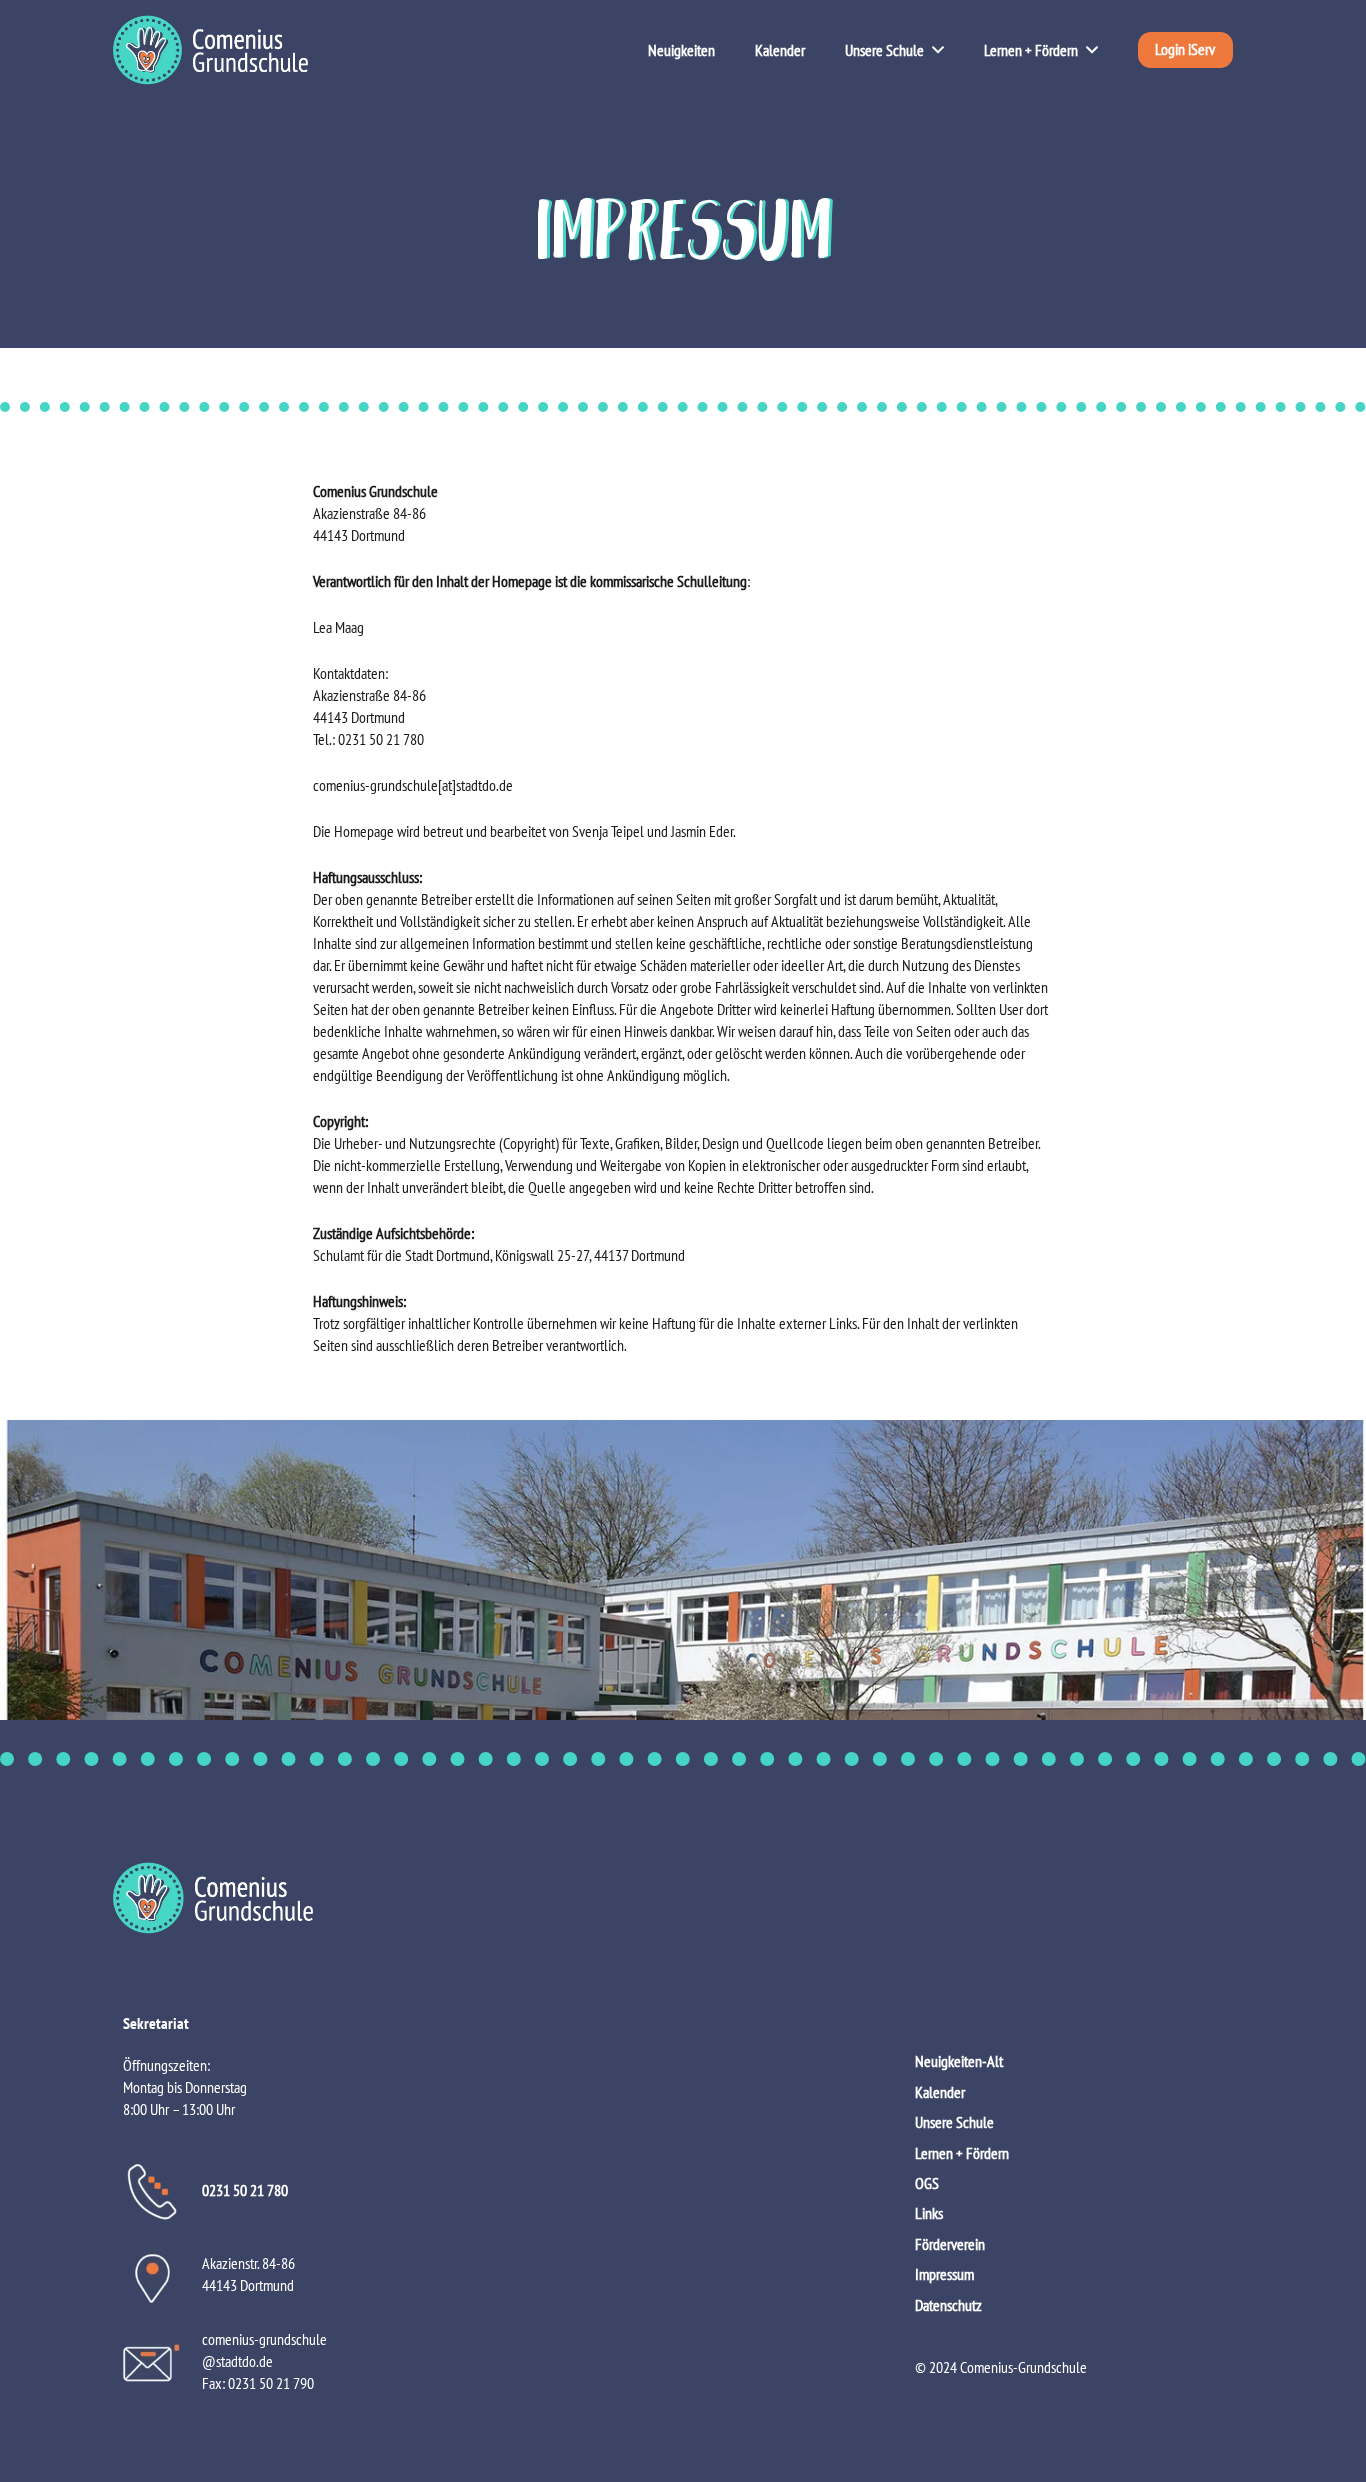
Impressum (944, 2274)
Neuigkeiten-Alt (959, 2061)
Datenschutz (948, 2305)
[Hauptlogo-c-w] (683, 1898)
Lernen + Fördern (962, 2153)
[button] (934, 50)
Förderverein (950, 2244)
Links (929, 2213)
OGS (927, 2183)
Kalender (940, 2092)
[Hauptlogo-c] (210, 50)
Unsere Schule (954, 2122)
